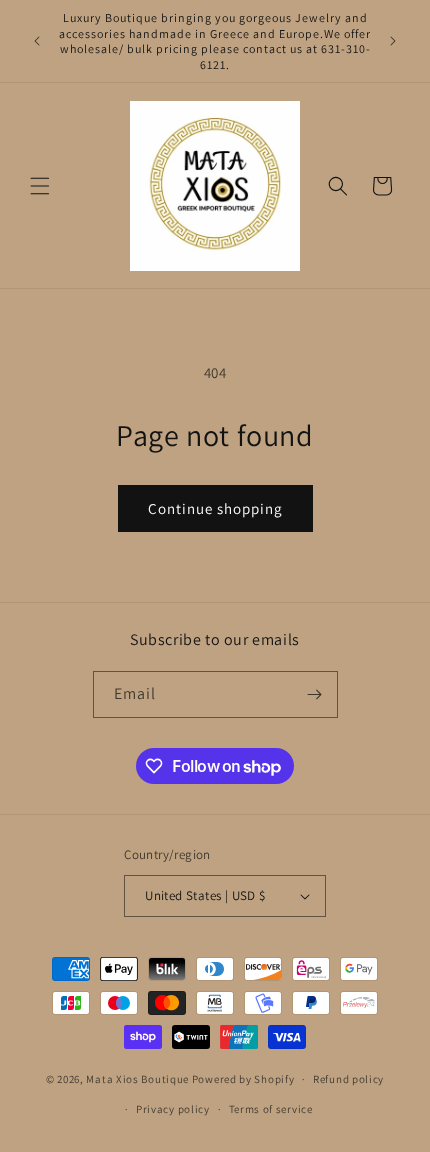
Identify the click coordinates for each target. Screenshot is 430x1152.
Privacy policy (173, 1109)
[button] (40, 186)
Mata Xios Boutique (138, 1079)
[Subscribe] (315, 694)
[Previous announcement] (37, 41)
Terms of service (271, 1109)
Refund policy (348, 1079)
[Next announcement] (393, 41)
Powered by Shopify (243, 1079)
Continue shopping (215, 508)
